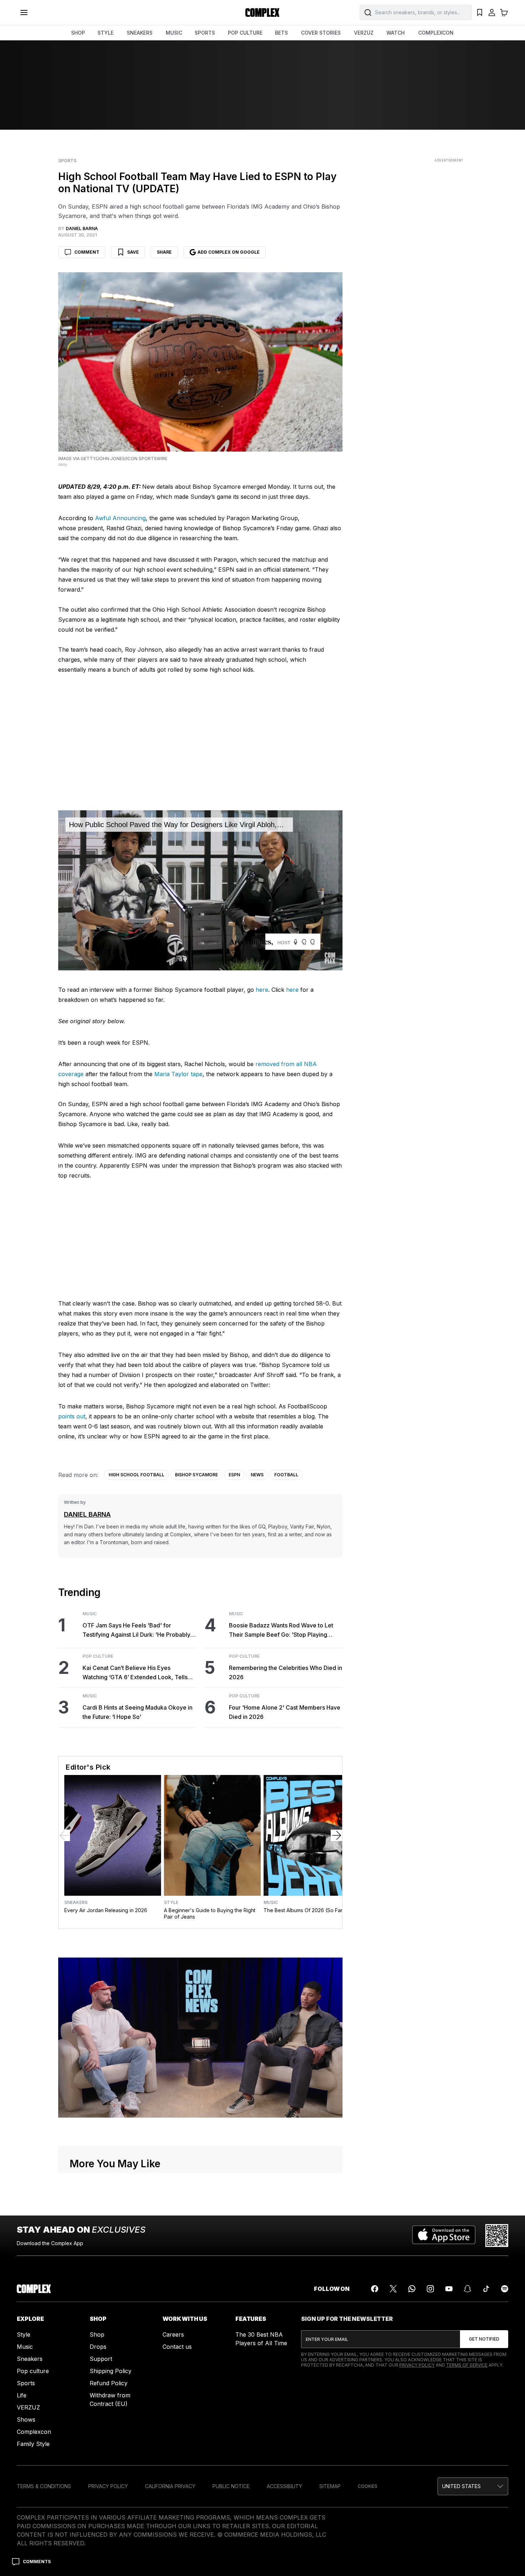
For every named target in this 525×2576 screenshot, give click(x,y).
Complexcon (34, 2432)
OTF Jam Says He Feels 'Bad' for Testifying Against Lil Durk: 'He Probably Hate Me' (136, 1630)
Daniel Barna (87, 1514)
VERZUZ (364, 33)
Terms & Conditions (44, 2486)
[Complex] (262, 13)
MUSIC (174, 33)
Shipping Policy (111, 2371)
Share (164, 252)
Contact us (177, 2347)
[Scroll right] (336, 1835)
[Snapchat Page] (467, 2289)
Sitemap (330, 2486)
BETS (281, 33)
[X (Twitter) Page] (393, 2289)
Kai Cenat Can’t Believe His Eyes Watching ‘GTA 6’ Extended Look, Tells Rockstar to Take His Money (135, 1673)
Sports (67, 161)
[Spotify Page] (505, 2289)
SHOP (78, 33)
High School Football (136, 1475)
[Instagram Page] (430, 2289)
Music (90, 1614)
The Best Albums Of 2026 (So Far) (304, 1910)
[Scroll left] (64, 1835)
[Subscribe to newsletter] (484, 2339)
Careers (173, 2334)
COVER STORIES (321, 33)
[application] (200, 890)
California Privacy (170, 2486)
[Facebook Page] (375, 2289)
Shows (26, 2420)
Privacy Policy (417, 2365)
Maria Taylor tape (178, 1074)
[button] (473, 2486)
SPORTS (205, 33)
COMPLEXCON (436, 33)
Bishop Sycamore (196, 1475)
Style (171, 1903)
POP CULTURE (245, 33)
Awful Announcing (120, 518)
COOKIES (368, 2486)
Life (22, 2395)
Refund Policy (109, 2383)
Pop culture (33, 2371)
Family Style (33, 2444)
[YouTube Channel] (449, 2289)
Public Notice (231, 2486)
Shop (97, 2334)
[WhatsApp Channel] (412, 2289)
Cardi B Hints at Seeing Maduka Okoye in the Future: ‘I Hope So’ (137, 1712)
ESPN (234, 1475)
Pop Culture (98, 1656)
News (257, 1475)
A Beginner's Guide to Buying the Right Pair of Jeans (210, 1913)
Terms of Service (467, 2365)
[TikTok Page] (486, 2289)
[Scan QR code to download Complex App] (497, 2236)
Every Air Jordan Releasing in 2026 (106, 1910)
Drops (98, 2347)
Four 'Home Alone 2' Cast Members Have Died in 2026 (285, 1712)
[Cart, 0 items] (504, 13)
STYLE (106, 33)
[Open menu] (24, 13)
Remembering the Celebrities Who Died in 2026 (286, 1672)
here (262, 990)
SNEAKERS (140, 33)
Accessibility (284, 2486)
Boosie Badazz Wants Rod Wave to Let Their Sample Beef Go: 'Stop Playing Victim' (281, 1630)
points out (72, 1416)
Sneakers (76, 1903)
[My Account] (492, 13)
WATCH (396, 33)
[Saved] (480, 13)
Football (286, 1475)
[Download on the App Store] (444, 2236)
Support (101, 2359)
